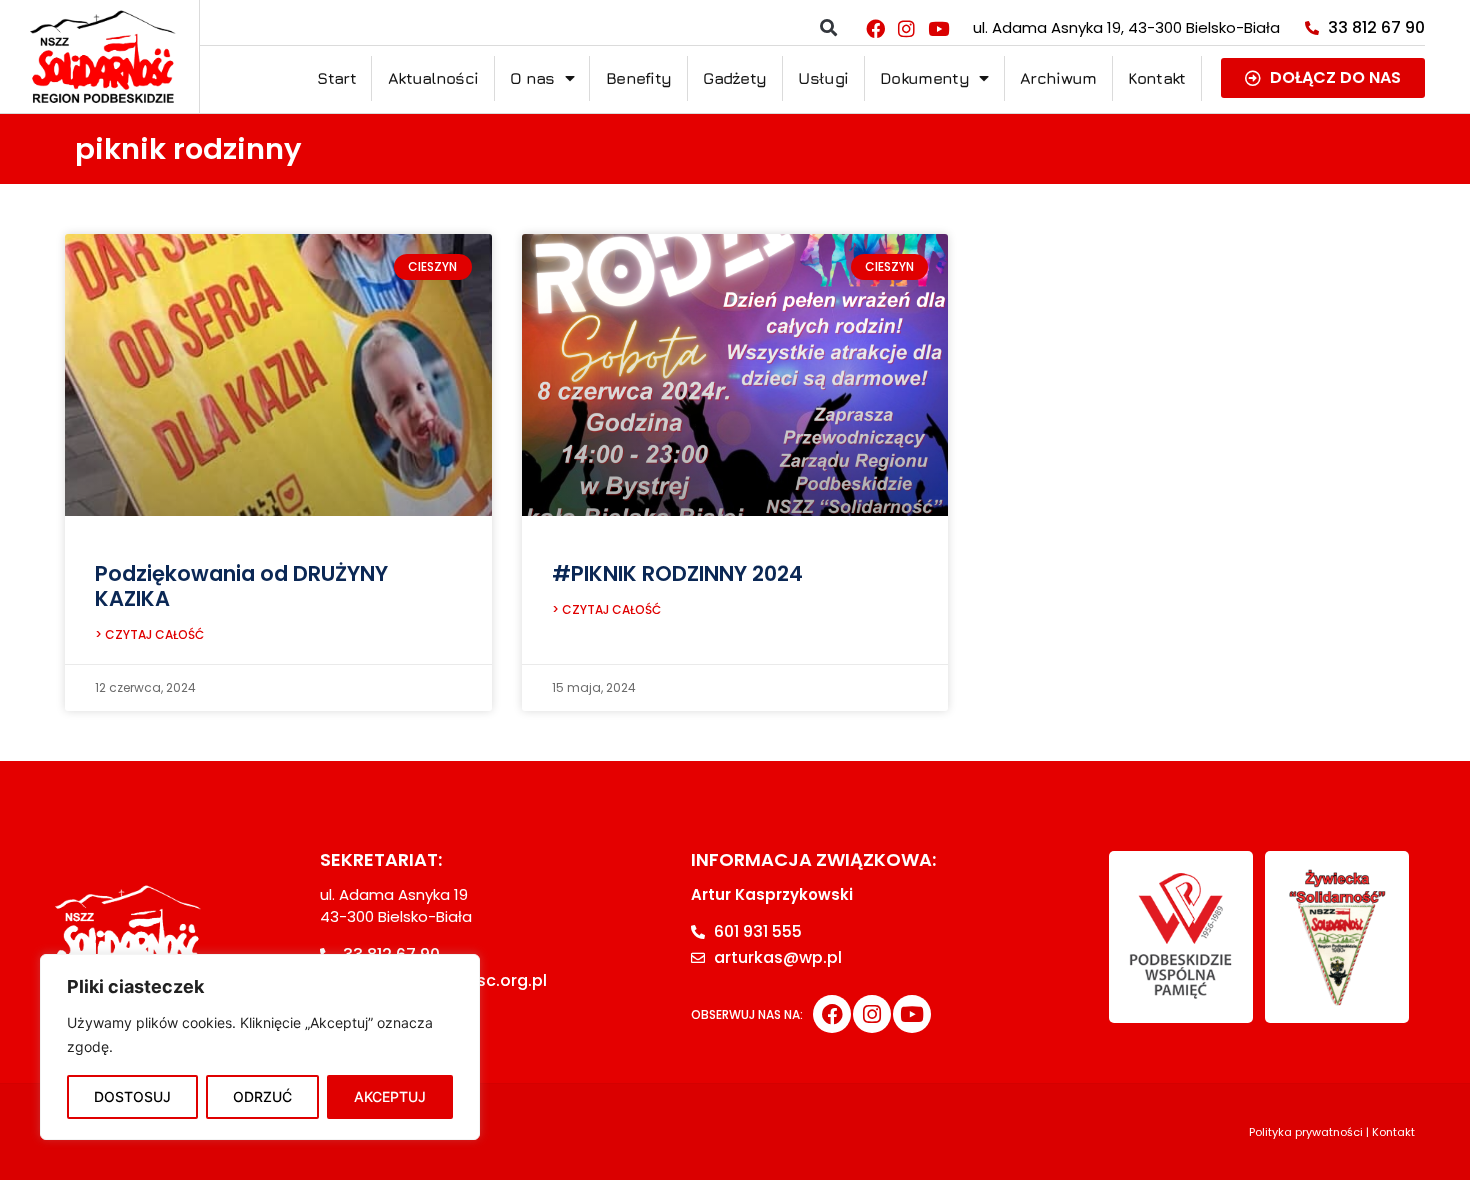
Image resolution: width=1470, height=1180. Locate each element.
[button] (828, 28)
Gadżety (734, 78)
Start (336, 78)
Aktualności (433, 78)
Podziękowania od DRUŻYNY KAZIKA (241, 586)
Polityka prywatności (1306, 1132)
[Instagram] (907, 28)
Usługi (823, 78)
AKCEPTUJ (390, 1096)
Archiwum (1058, 78)
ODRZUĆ (262, 1096)
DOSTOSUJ (132, 1096)
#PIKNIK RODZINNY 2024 (677, 573)
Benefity (638, 78)
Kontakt (1156, 78)
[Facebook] (875, 28)
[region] (260, 1047)
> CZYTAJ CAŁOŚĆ (149, 634)
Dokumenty (924, 78)
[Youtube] (938, 28)
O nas (532, 78)
